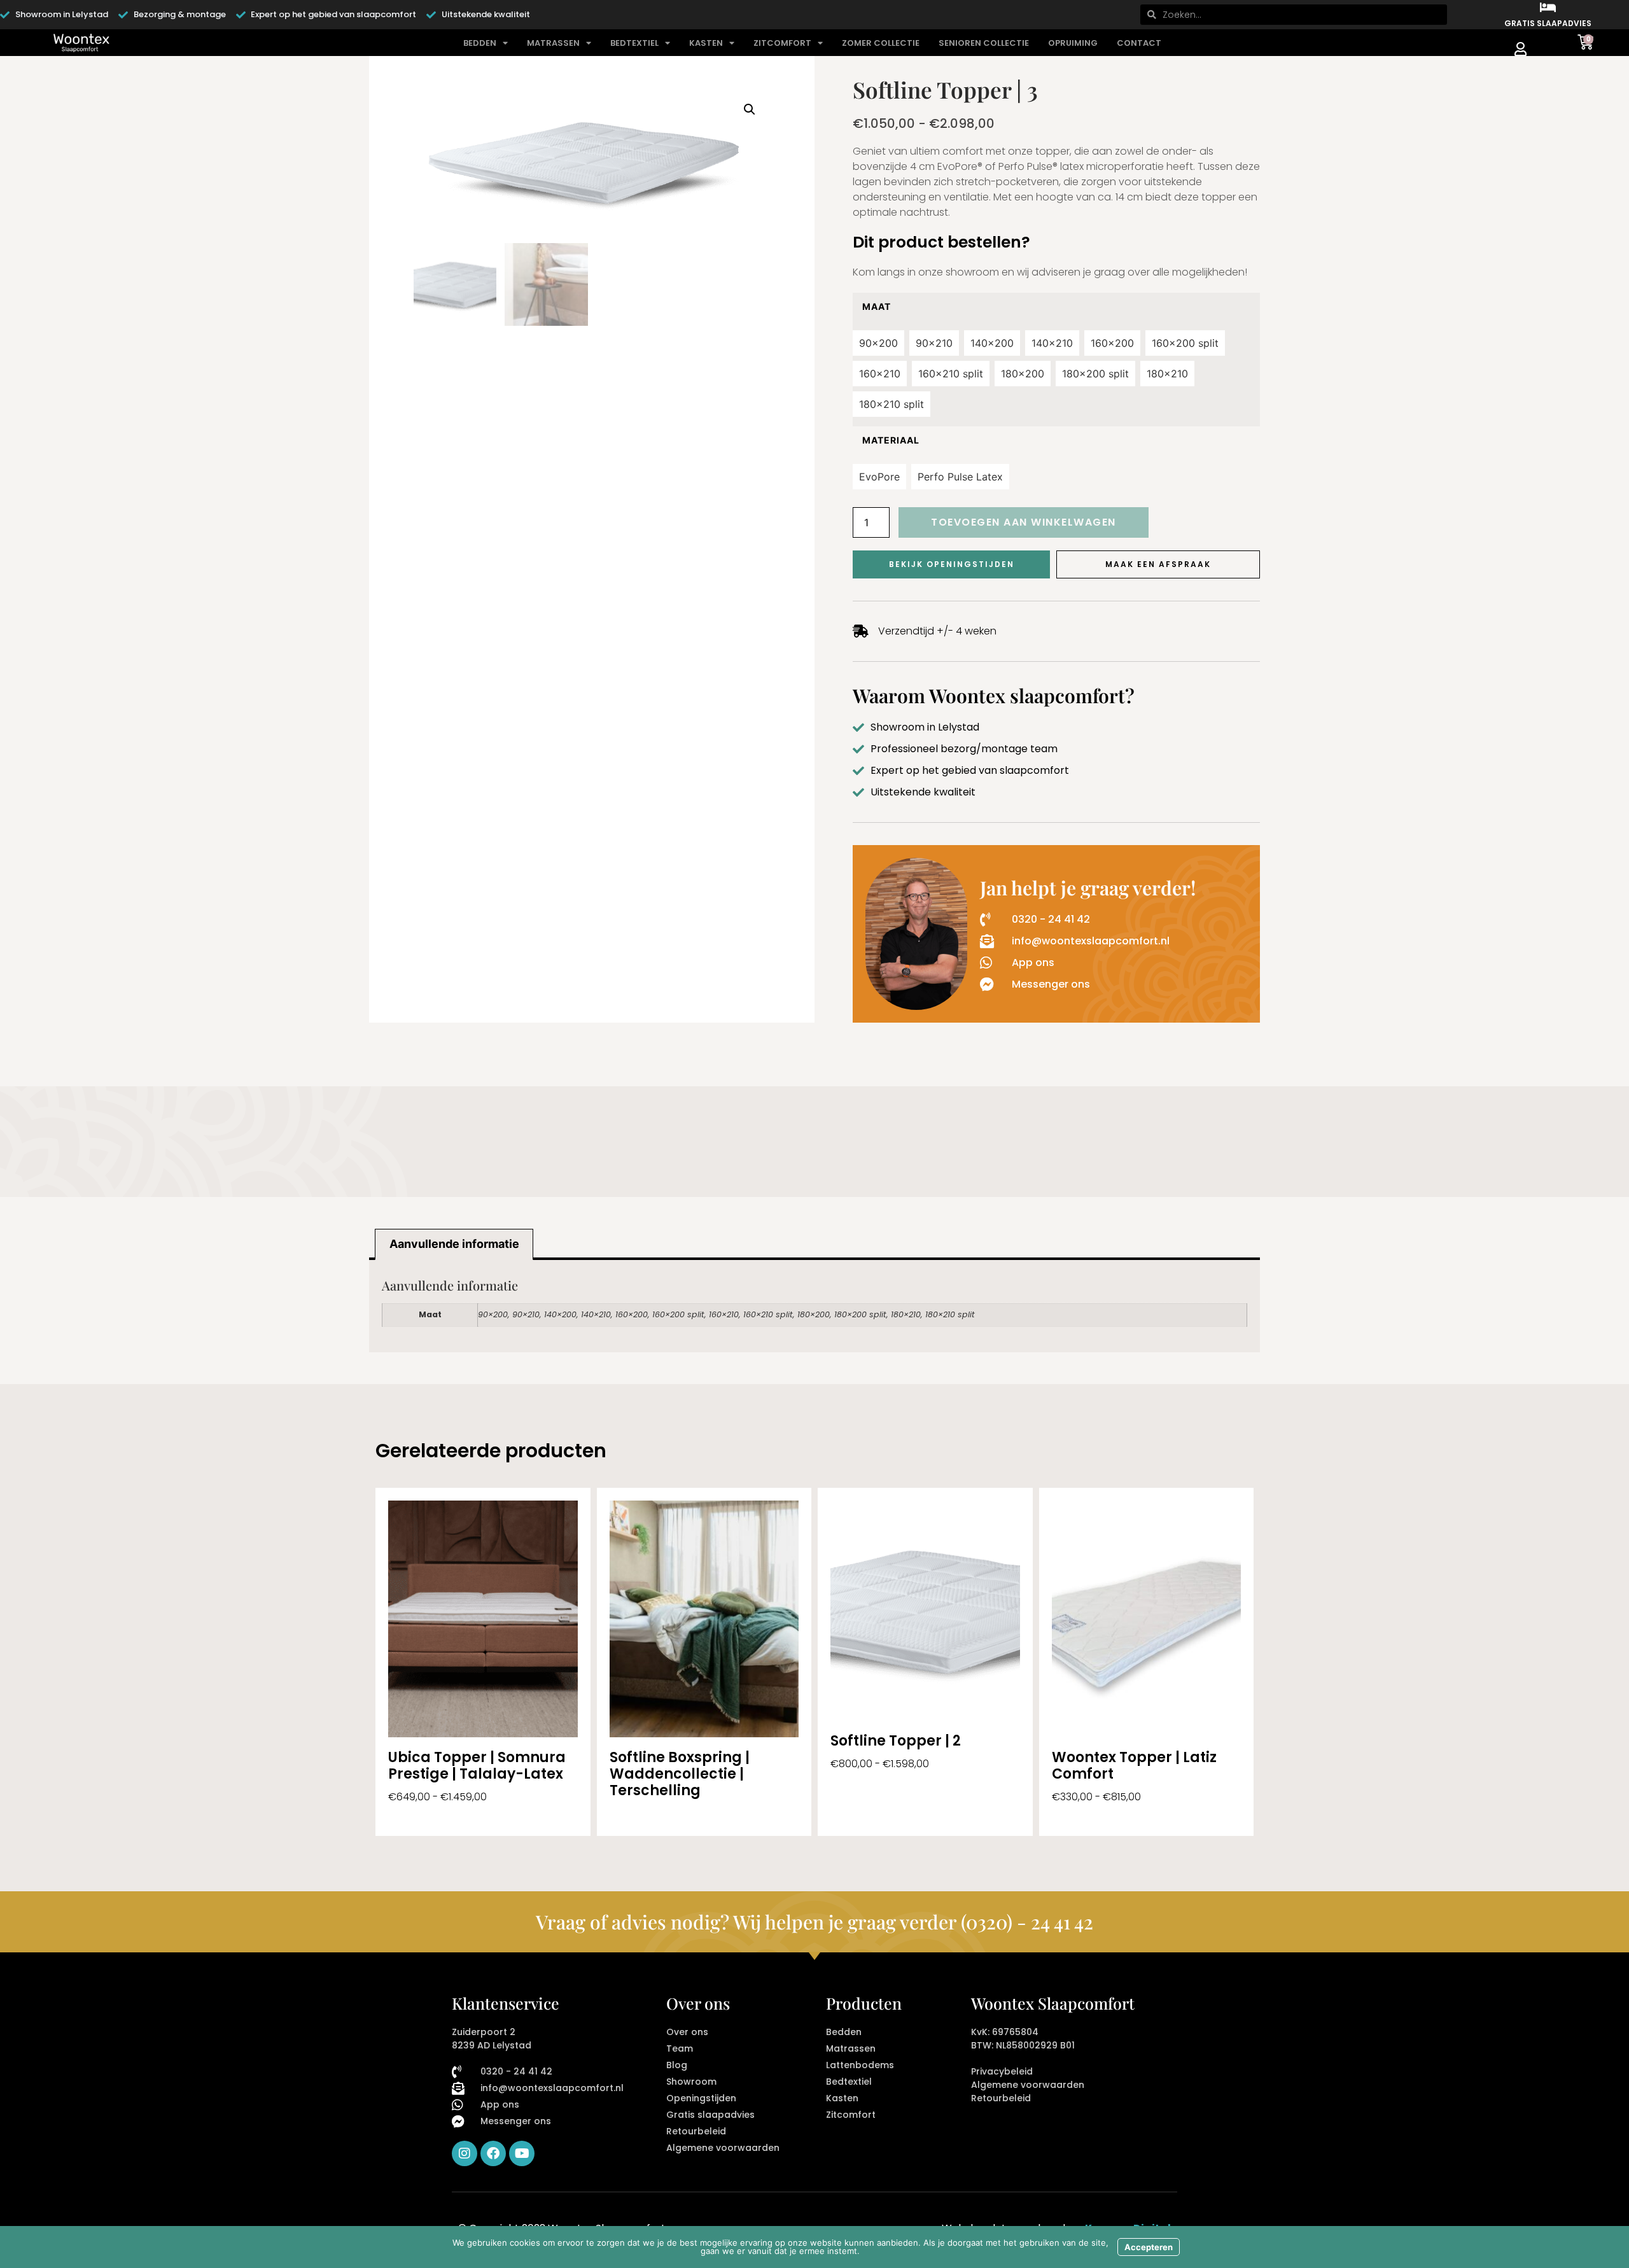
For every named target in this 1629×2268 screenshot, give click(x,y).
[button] (750, 109)
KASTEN (706, 43)
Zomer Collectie (881, 43)
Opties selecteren (433, 1817)
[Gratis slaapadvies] (1548, 8)
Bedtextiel (634, 43)
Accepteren (1149, 2247)
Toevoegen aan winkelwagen (1024, 522)
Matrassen (553, 43)
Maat (877, 307)
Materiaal (891, 440)
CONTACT (1139, 43)
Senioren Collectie (984, 43)
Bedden (480, 43)
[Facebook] (493, 2153)
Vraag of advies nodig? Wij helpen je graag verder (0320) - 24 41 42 (814, 1922)
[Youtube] (522, 2153)
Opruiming (1073, 43)
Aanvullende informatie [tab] (454, 1244)
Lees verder (640, 1817)
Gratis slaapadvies (1548, 23)
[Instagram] (465, 2153)
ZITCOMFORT (782, 43)
